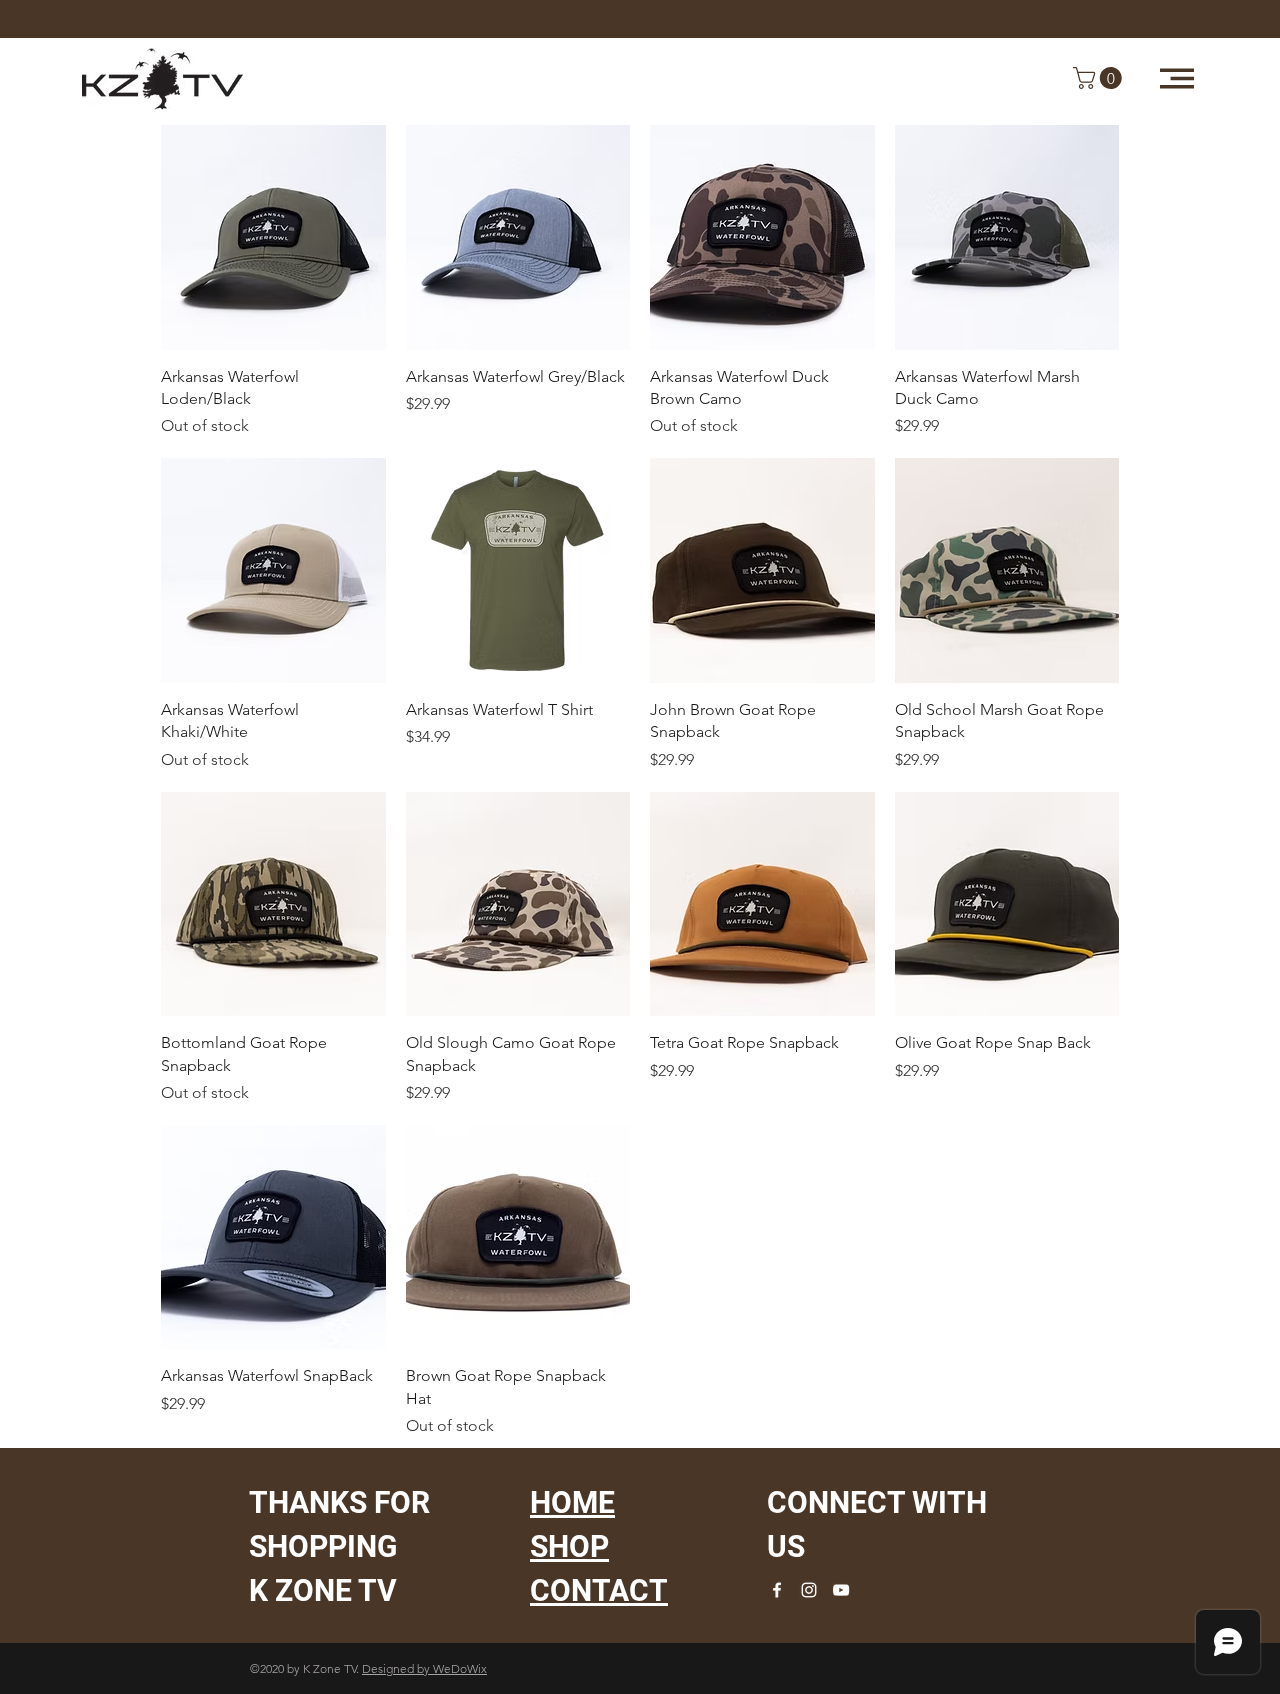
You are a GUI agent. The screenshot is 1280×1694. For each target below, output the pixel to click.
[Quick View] (273, 237)
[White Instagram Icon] (809, 1590)
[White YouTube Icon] (841, 1590)
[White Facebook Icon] (777, 1590)
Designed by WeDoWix (424, 1668)
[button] (1177, 78)
